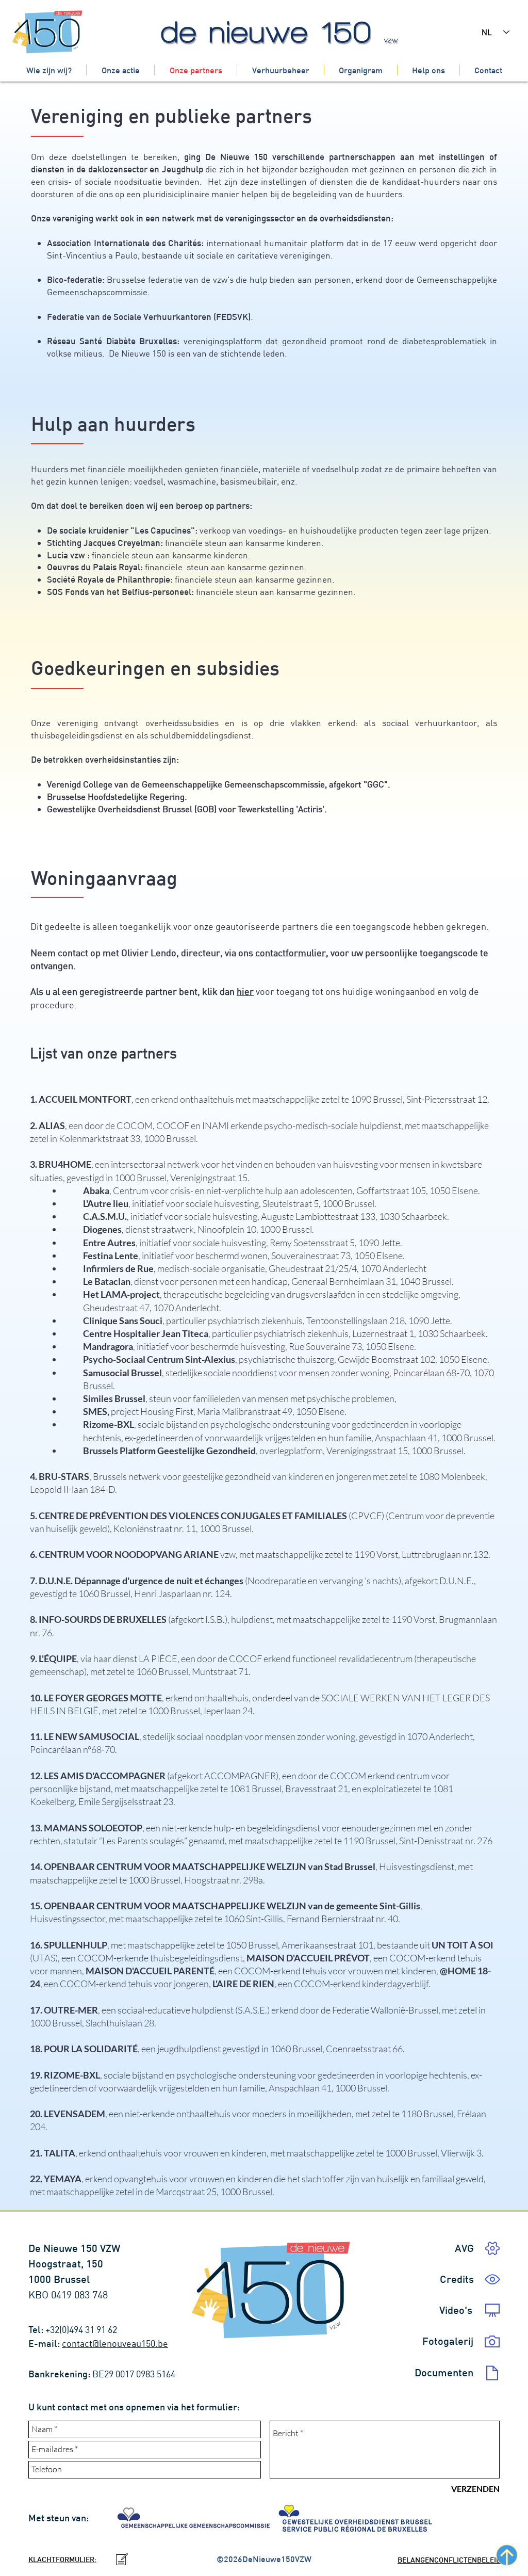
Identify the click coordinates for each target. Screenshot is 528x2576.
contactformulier (291, 953)
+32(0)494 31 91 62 (82, 2330)
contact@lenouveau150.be (115, 2344)
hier (245, 992)
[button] (457, 2279)
